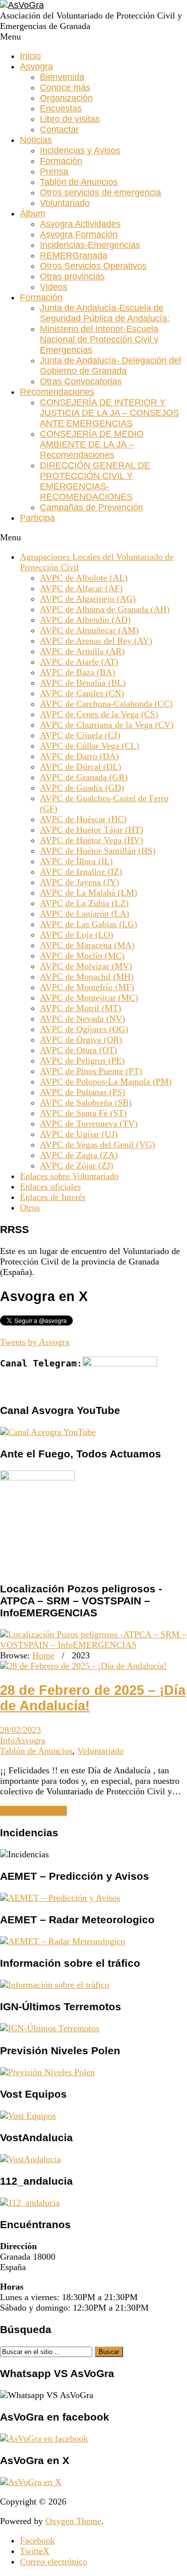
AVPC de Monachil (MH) (87, 977)
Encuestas (61, 108)
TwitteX (35, 2551)
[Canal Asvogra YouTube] (48, 1432)
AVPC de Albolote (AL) (84, 578)
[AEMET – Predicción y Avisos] (60, 1898)
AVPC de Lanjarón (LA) (85, 914)
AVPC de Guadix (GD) (82, 788)
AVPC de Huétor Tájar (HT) (92, 830)
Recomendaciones (57, 392)
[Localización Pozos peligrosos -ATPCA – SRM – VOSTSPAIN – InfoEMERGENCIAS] (93, 1645)
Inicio (30, 56)
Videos (54, 287)
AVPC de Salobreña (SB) (86, 1103)
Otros (30, 1208)
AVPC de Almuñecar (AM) (89, 630)
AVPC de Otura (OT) (79, 1050)
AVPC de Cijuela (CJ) (80, 735)
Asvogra (36, 66)
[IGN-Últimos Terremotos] (50, 2028)
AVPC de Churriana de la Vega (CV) (107, 725)
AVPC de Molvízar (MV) (86, 966)
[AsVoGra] (22, 5)
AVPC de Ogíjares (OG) (84, 1029)
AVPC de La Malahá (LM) (89, 893)
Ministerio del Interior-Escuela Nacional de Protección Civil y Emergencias (99, 339)
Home (43, 1655)
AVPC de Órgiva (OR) (81, 1040)
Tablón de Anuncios (79, 182)
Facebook (37, 2541)
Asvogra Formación (79, 234)
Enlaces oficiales (50, 1187)
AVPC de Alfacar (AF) (81, 588)
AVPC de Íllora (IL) (76, 861)
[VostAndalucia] (30, 2159)
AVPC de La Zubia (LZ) (84, 903)
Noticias (36, 140)
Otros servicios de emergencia (100, 192)
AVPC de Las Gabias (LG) (89, 924)
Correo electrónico (54, 2562)
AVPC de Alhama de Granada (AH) (105, 609)
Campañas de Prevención (92, 507)
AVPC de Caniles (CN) (82, 693)
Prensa (54, 171)
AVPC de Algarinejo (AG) (88, 599)
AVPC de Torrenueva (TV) (89, 1124)
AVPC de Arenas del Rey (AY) (96, 641)
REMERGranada (74, 255)
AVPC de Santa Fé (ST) (83, 1113)
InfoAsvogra (23, 1740)
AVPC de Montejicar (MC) (89, 998)
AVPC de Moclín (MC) (82, 956)
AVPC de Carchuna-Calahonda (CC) (106, 704)
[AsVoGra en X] (31, 2482)
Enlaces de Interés (53, 1197)
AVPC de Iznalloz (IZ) (81, 872)
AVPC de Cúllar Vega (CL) (90, 746)
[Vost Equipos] (28, 2116)
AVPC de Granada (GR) (84, 777)
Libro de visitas (70, 119)
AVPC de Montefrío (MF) (87, 987)
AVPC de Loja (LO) (77, 935)
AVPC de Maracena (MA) (87, 945)
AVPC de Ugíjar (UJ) (79, 1134)
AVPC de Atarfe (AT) (79, 662)
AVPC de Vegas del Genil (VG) (97, 1145)
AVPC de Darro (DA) (79, 756)
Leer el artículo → (33, 1811)
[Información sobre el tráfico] (55, 1985)
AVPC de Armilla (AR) (82, 651)
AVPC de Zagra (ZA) (79, 1155)
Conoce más (65, 87)
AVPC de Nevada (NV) (83, 1019)
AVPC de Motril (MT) (81, 1008)
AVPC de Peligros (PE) (82, 1061)
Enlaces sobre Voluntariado (69, 1176)
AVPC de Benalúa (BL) (83, 683)
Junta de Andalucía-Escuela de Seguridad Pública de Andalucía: (105, 313)
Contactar (59, 129)
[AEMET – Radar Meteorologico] (63, 1941)
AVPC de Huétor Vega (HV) (92, 840)
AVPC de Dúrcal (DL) (81, 767)
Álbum (33, 213)
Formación (61, 161)
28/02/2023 (20, 1730)
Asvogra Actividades (80, 224)
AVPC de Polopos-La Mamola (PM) (106, 1082)
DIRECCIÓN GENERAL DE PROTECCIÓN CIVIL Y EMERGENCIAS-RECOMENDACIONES (95, 481)
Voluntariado (65, 203)
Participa (37, 518)
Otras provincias (72, 276)
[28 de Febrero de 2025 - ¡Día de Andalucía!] (83, 1666)
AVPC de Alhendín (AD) (85, 620)
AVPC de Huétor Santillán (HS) (98, 851)
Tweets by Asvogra (35, 1342)
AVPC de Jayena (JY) (80, 882)
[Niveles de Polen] (47, 2072)
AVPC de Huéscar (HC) (83, 819)
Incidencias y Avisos (80, 150)
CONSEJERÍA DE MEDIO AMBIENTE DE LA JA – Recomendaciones (92, 444)
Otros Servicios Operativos (93, 266)
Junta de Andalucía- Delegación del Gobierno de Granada (110, 366)
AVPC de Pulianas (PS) (83, 1092)
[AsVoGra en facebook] (44, 2439)
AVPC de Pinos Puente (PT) (91, 1071)
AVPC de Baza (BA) (78, 672)
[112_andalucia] (30, 2203)
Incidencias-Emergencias (90, 245)
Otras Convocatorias (81, 381)
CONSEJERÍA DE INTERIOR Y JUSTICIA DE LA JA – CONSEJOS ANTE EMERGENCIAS (109, 413)
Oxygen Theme (73, 2521)
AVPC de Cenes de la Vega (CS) (99, 714)
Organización (66, 98)
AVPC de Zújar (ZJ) (77, 1166)
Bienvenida (62, 77)
